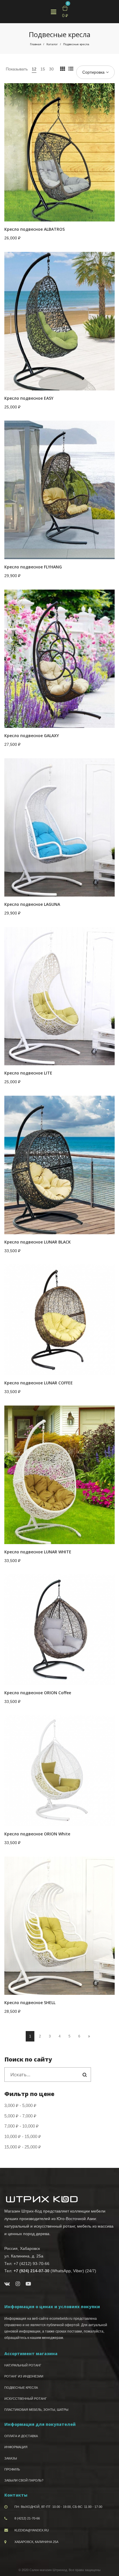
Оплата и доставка (21, 2436)
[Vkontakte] (7, 2284)
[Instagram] (18, 2284)
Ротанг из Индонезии (24, 2376)
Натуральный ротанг (23, 2365)
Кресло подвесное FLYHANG (33, 567)
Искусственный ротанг (26, 2399)
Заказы (11, 2458)
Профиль (12, 2469)
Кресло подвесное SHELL (30, 2003)
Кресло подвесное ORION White (37, 1834)
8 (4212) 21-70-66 (27, 2518)
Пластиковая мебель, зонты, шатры (36, 2410)
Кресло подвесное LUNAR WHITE (38, 1552)
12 (34, 69)
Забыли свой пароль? (24, 2480)
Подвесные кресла (21, 2388)
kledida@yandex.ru (32, 2530)
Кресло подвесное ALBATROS (35, 229)
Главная (36, 44)
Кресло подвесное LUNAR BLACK (38, 1242)
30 (51, 69)
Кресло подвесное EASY (29, 398)
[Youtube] (28, 2284)
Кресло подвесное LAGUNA (32, 904)
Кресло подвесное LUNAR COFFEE (39, 1383)
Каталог (52, 44)
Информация (16, 2447)
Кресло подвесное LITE (28, 1073)
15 (43, 69)
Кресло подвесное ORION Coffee (38, 1693)
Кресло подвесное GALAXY (32, 736)
